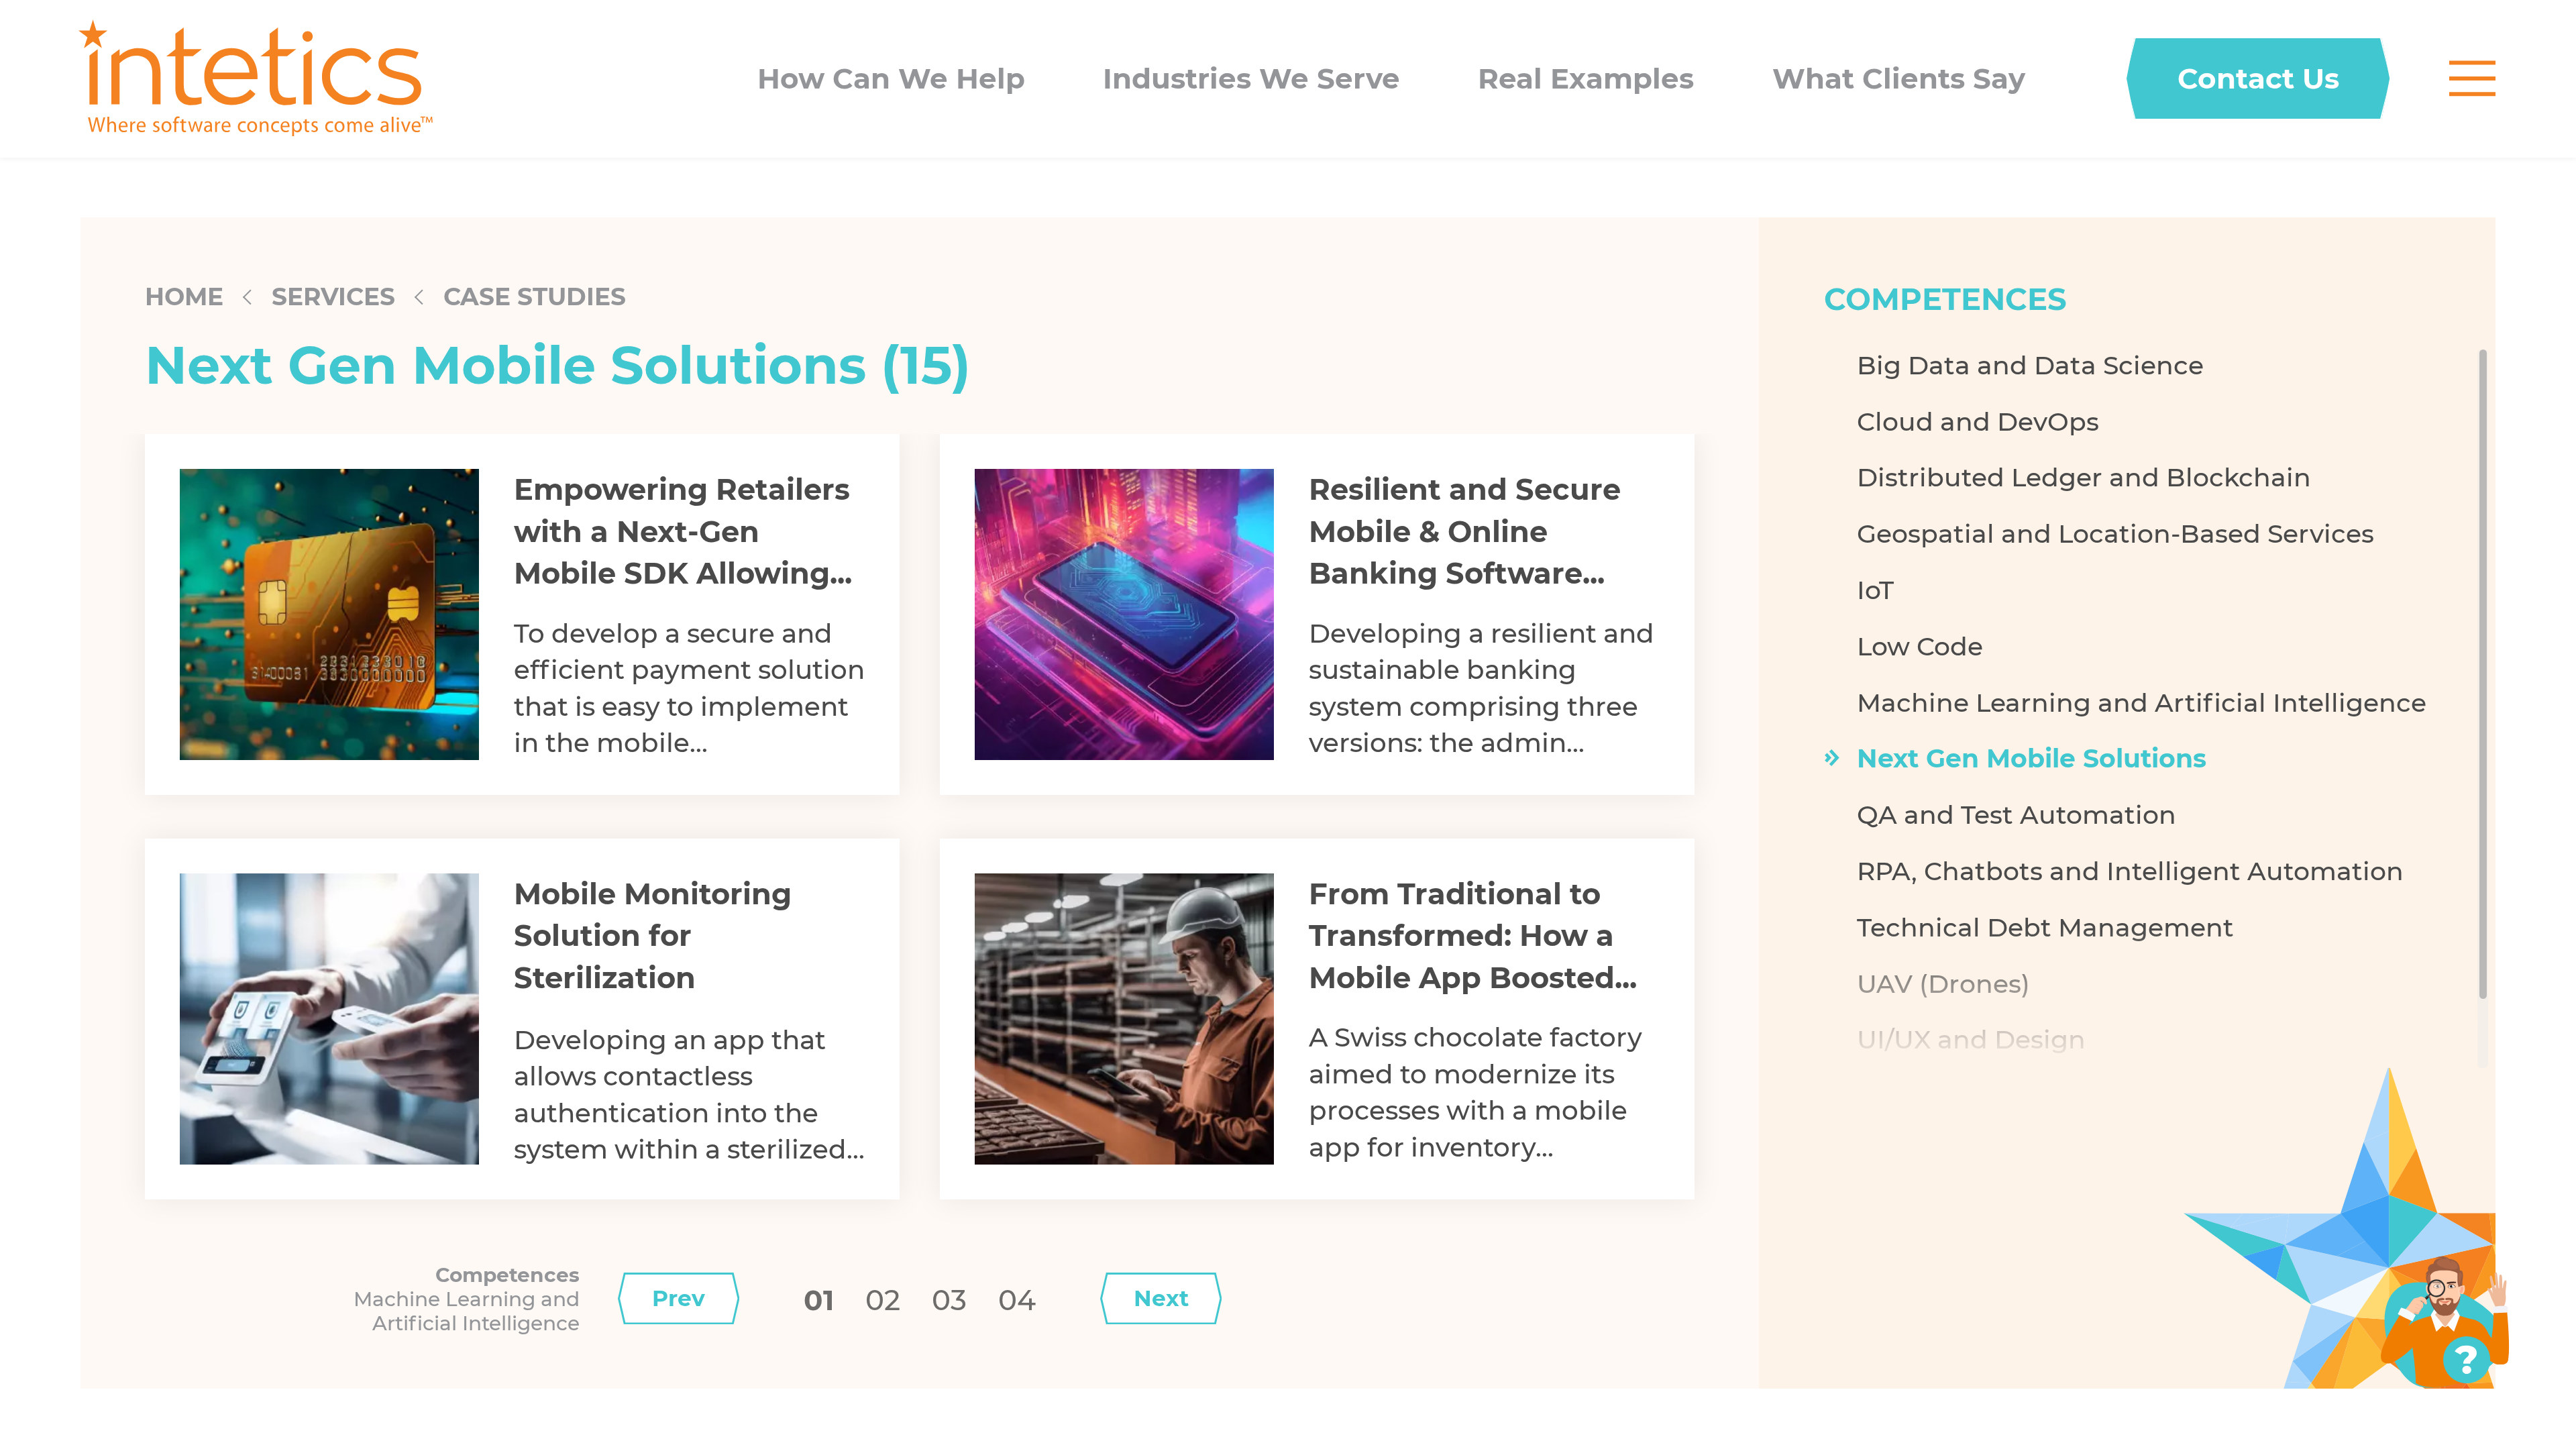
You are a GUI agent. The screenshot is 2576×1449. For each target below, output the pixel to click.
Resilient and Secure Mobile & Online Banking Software (1465, 531)
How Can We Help (891, 79)
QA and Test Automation (2017, 814)
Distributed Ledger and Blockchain (2084, 477)
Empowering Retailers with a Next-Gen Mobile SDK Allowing (682, 531)
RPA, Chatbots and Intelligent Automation (2130, 871)
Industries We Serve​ (1251, 79)
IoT (1875, 590)
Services (333, 297)
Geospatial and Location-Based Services (2115, 533)
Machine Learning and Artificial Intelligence (2142, 702)
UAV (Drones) (1943, 983)
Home (184, 297)
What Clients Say (1899, 79)
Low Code (1920, 646)
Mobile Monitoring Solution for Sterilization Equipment (653, 957)
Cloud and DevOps (1978, 421)
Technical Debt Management (2045, 927)
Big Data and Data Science (2030, 365)
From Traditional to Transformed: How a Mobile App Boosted (1462, 936)
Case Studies (535, 297)
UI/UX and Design (1971, 1039)
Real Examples (1586, 79)
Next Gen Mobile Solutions (2032, 758)
